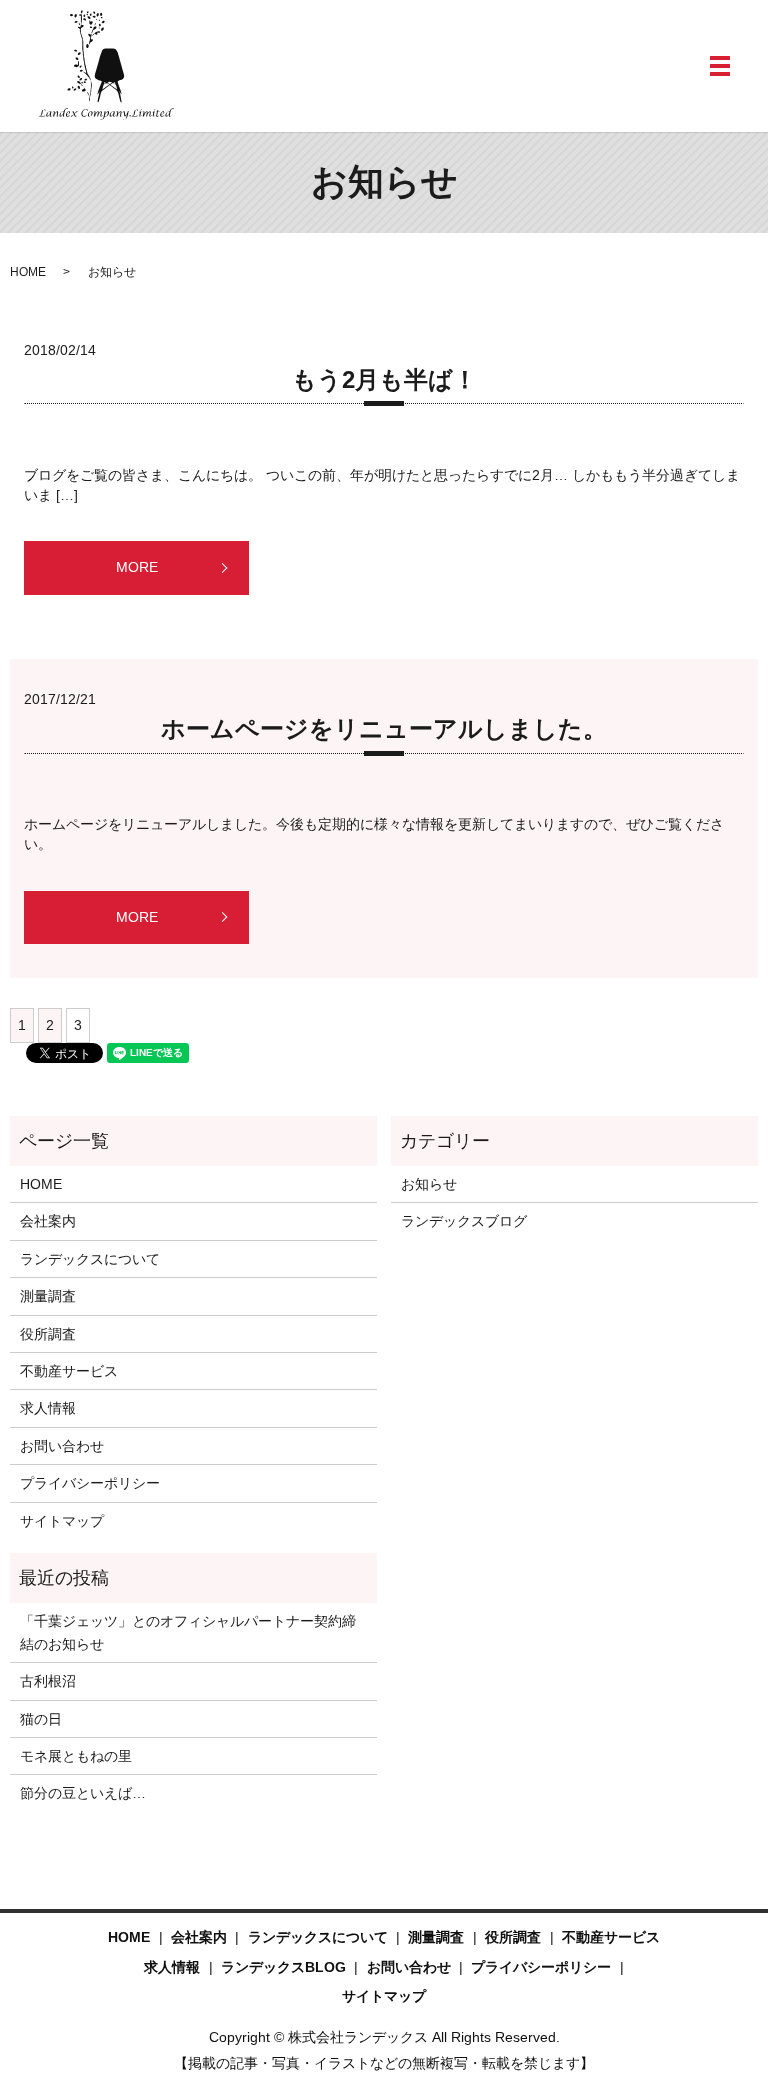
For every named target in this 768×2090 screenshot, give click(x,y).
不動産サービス (69, 1371)
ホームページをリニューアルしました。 (384, 728)
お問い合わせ (62, 1446)
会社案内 (48, 1221)
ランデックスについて (90, 1259)
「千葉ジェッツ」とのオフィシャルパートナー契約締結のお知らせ (188, 1632)
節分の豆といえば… (83, 1793)
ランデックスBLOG (283, 1967)
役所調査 (48, 1334)
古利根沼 (48, 1681)
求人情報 (48, 1408)
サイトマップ (62, 1521)
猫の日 (41, 1719)
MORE (137, 567)
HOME (28, 272)
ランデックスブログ (464, 1221)
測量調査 (48, 1296)
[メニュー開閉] (720, 66)
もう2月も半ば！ (384, 379)
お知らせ (429, 1184)
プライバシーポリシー (90, 1483)
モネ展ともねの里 (76, 1756)
